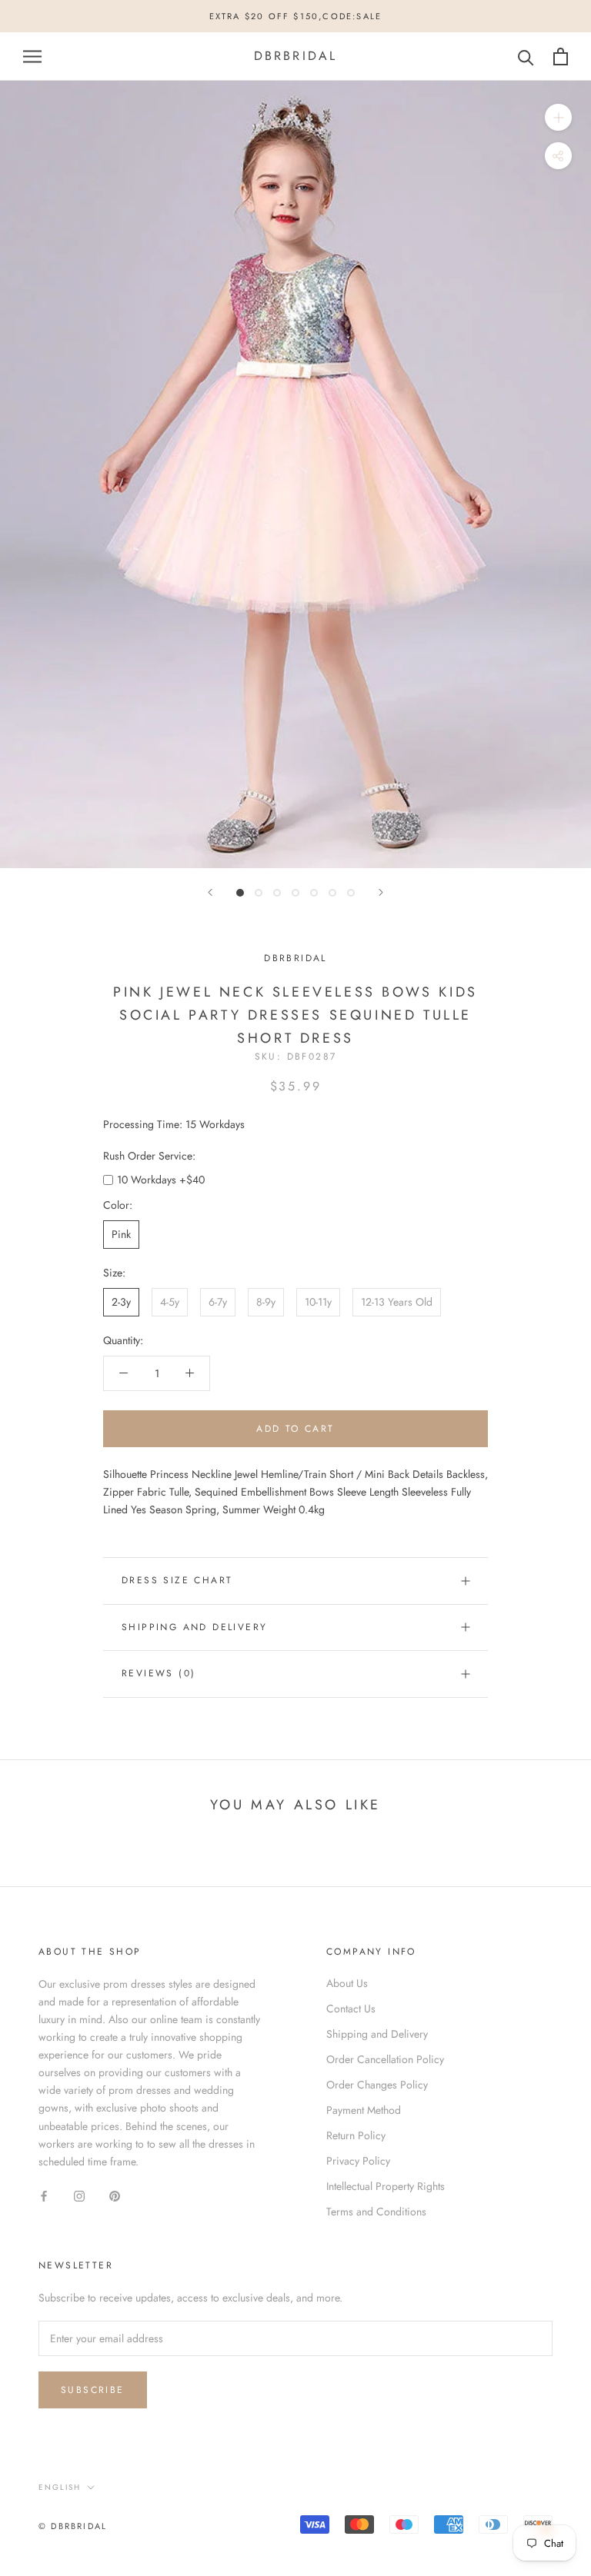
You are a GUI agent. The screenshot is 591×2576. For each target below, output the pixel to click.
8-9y (266, 1302)
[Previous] (210, 892)
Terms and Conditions (376, 2212)
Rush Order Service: (149, 1156)
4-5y (170, 1302)
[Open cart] (561, 57)
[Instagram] (79, 2195)
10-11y (318, 1302)
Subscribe (93, 2390)
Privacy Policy (358, 2161)
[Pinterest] (115, 2195)
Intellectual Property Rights (386, 2186)
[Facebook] (44, 2195)
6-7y (218, 1302)
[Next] (381, 892)
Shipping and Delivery (194, 1627)
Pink (121, 1234)
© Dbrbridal (73, 2526)
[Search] (526, 57)
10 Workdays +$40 (161, 1180)
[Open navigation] (32, 57)
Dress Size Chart (177, 1580)
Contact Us (351, 2009)
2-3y (121, 1302)
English (60, 2487)
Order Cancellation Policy (385, 2059)
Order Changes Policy (377, 2085)
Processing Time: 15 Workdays (174, 1124)
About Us (347, 1983)
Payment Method (364, 2110)
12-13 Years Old (397, 1302)
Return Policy (356, 2135)
